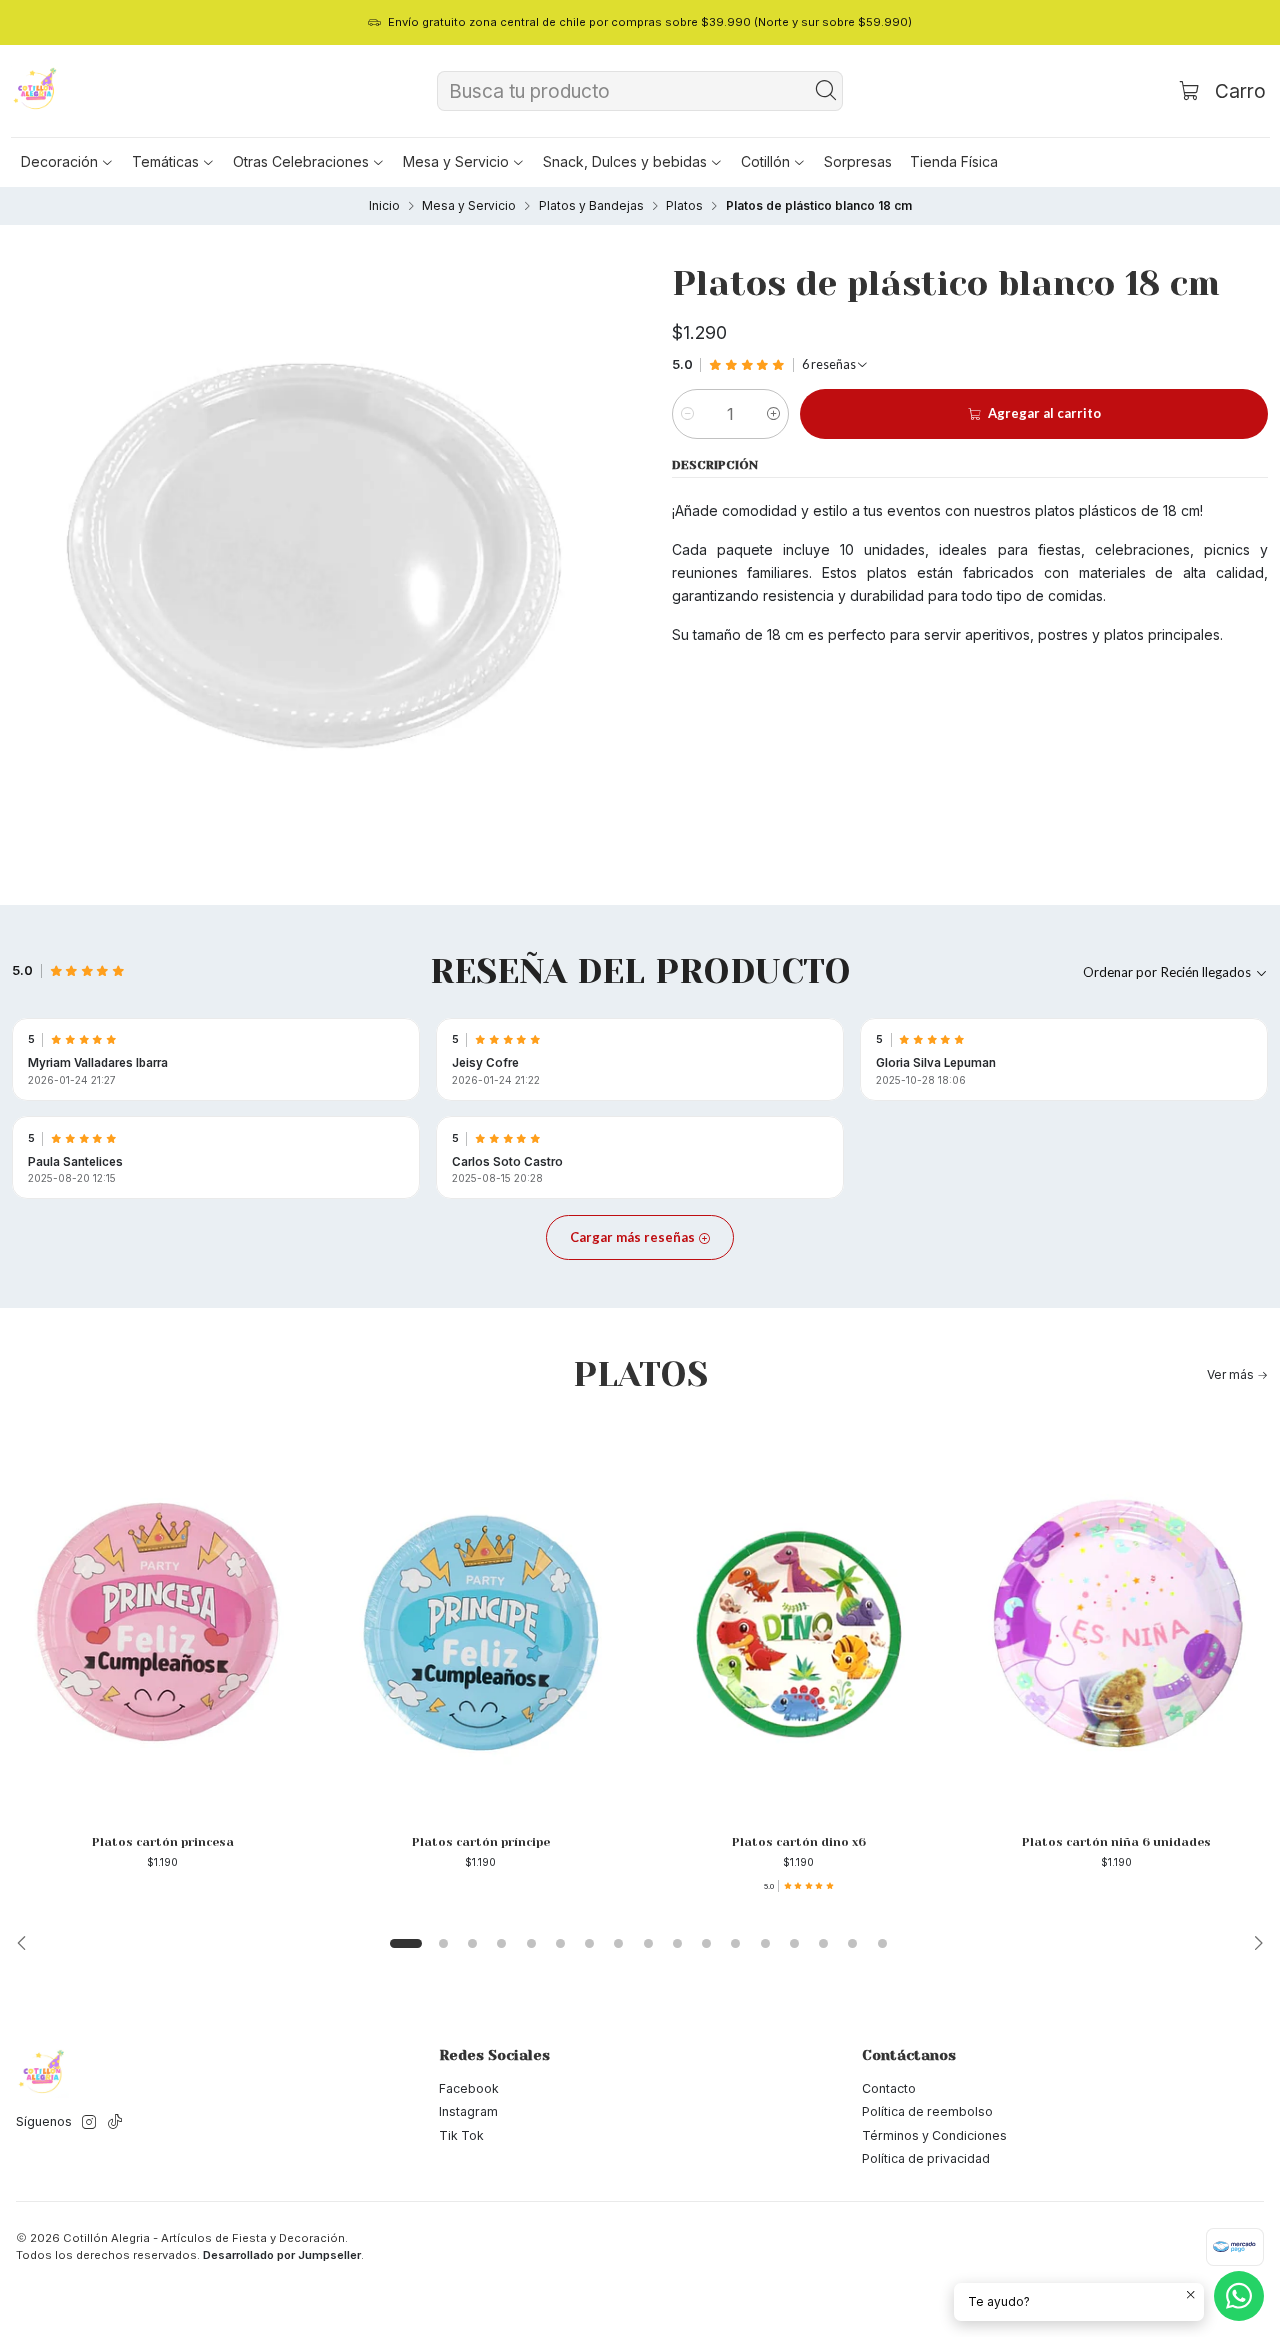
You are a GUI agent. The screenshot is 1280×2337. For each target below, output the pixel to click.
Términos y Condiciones (934, 2135)
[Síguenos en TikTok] (115, 2123)
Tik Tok (461, 2135)
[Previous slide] (27, 1943)
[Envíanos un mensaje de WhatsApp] (1239, 2296)
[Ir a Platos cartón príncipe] (481, 1621)
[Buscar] (826, 91)
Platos (684, 206)
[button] (67, 162)
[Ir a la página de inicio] (36, 91)
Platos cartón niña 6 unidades (1116, 1842)
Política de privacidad (926, 2158)
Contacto (889, 2088)
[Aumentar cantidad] (773, 414)
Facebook (469, 2088)
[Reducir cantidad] (687, 414)
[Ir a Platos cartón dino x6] (799, 1621)
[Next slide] (1253, 1943)
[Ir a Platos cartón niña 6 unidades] (1117, 1621)
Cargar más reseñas (634, 1237)
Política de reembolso (927, 2111)
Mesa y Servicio (469, 206)
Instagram (468, 2111)
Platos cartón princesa (163, 1842)
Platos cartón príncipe (481, 1842)
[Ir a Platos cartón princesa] (163, 1621)
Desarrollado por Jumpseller (282, 2255)
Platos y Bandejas (591, 206)
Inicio (384, 206)
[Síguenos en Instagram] (89, 2123)
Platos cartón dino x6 (799, 1842)
